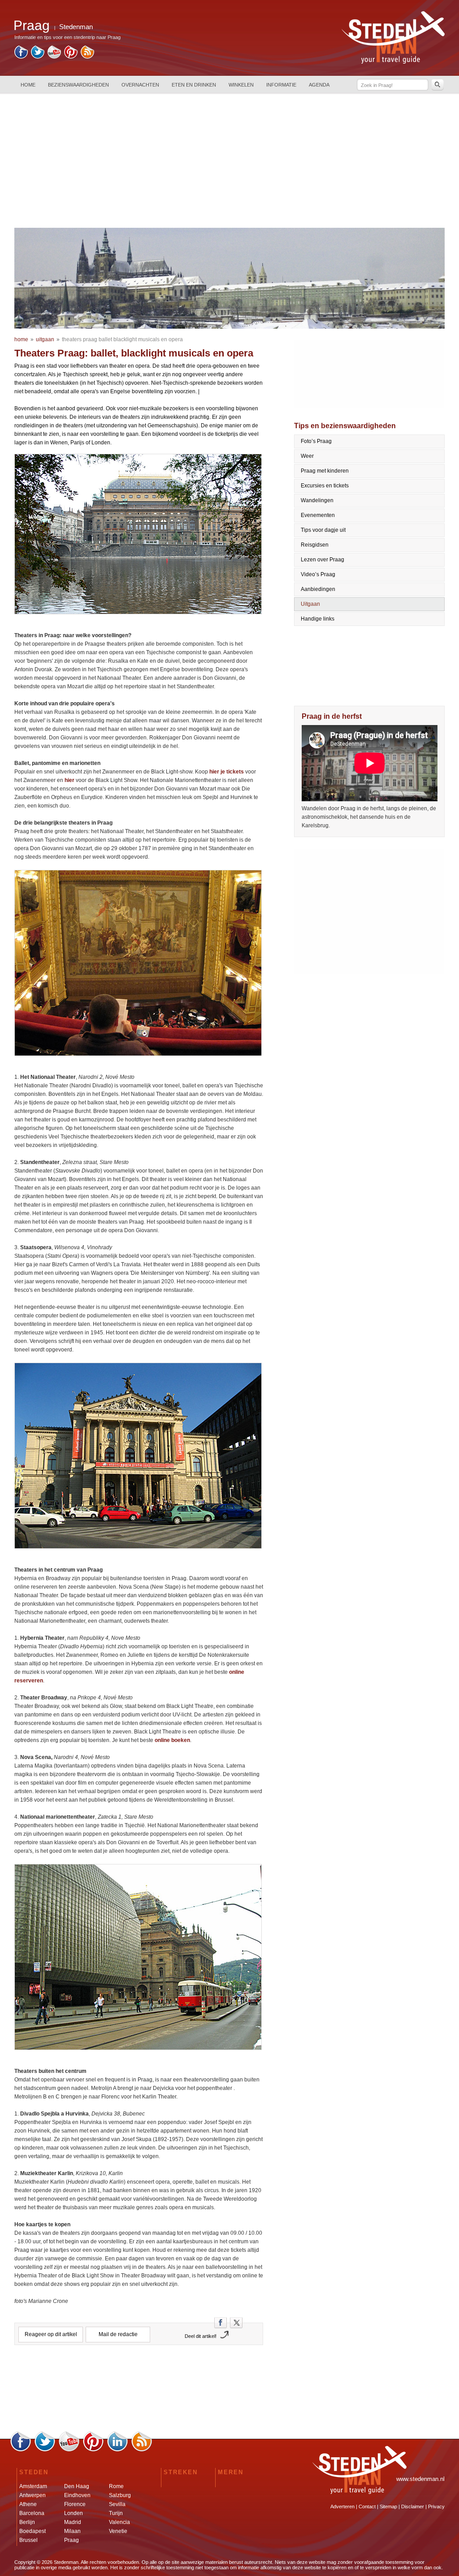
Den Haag (77, 2486)
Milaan (72, 2531)
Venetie (118, 2531)
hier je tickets (227, 772)
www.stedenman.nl (420, 2479)
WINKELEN (241, 85)
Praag (71, 2540)
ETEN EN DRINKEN (194, 85)
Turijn (116, 2513)
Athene (28, 2504)
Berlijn (27, 2522)
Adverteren (342, 2506)
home (21, 339)
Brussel (28, 2540)
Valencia (119, 2522)
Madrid (73, 2522)
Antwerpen (32, 2495)
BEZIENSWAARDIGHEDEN (78, 85)
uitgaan (45, 339)
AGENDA (319, 85)
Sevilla (117, 2504)
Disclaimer (413, 2506)
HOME (28, 85)
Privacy (436, 2506)
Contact (367, 2506)
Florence (75, 2504)
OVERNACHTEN (140, 85)
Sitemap (388, 2506)
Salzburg (120, 2495)
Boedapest (32, 2531)
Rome (116, 2486)
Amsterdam (33, 2486)
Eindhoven (77, 2495)
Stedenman (76, 27)
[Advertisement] (229, 161)
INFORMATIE (281, 85)
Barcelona (32, 2513)
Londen (74, 2513)
